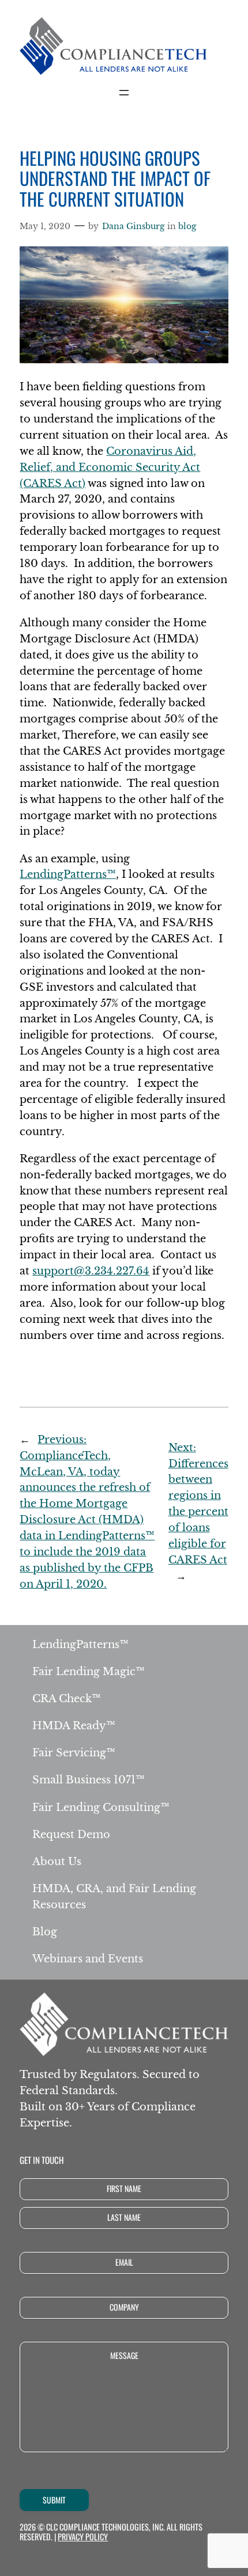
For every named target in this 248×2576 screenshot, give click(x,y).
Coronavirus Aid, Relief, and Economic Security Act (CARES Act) (110, 467)
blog (187, 226)
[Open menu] (124, 93)
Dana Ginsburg (133, 226)
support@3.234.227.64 (91, 1271)
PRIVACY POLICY (83, 2537)
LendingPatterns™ (68, 874)
